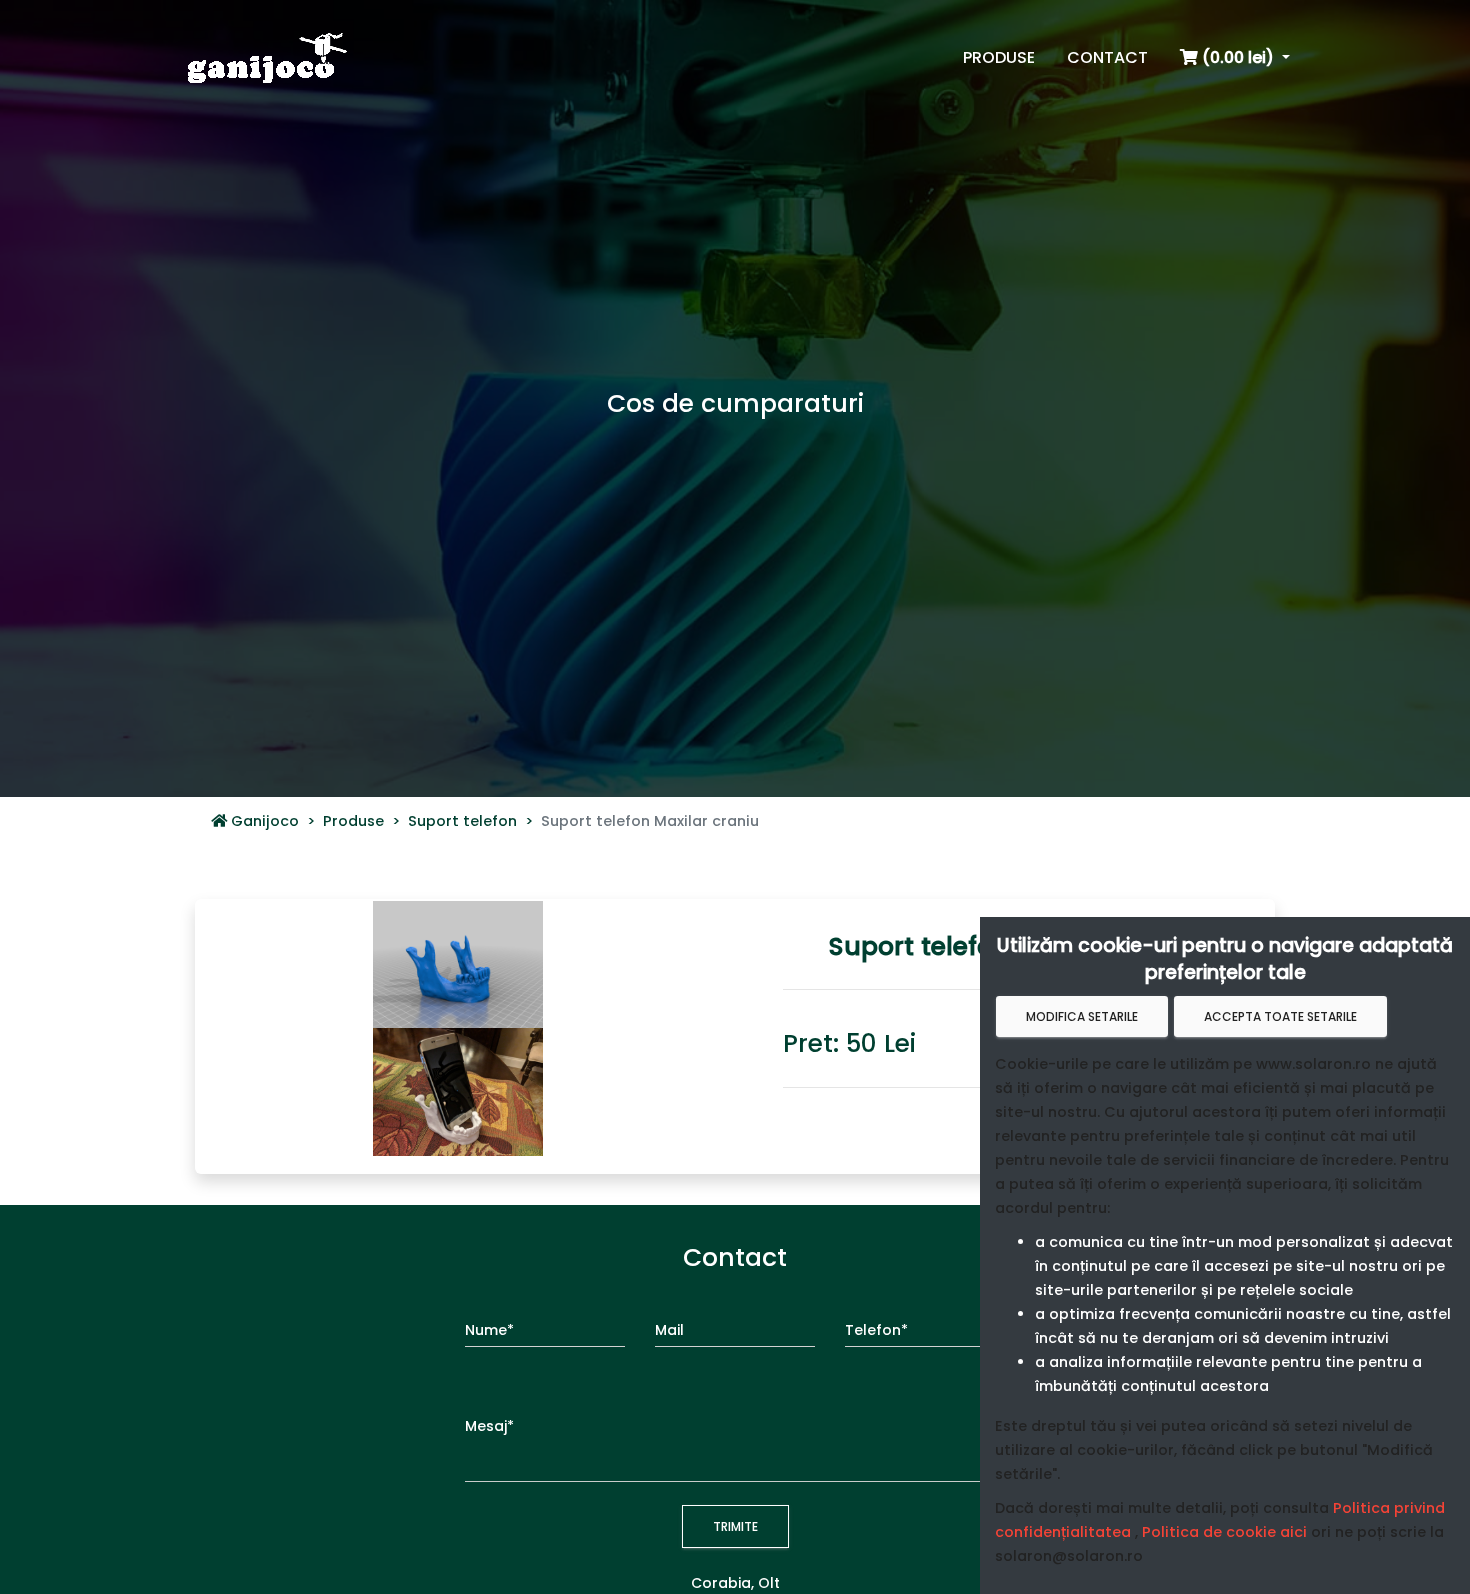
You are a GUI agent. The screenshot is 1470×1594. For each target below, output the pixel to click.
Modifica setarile (1082, 1016)
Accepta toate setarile (1280, 1016)
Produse (353, 821)
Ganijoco (263, 821)
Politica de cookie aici (1224, 1532)
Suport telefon (462, 821)
